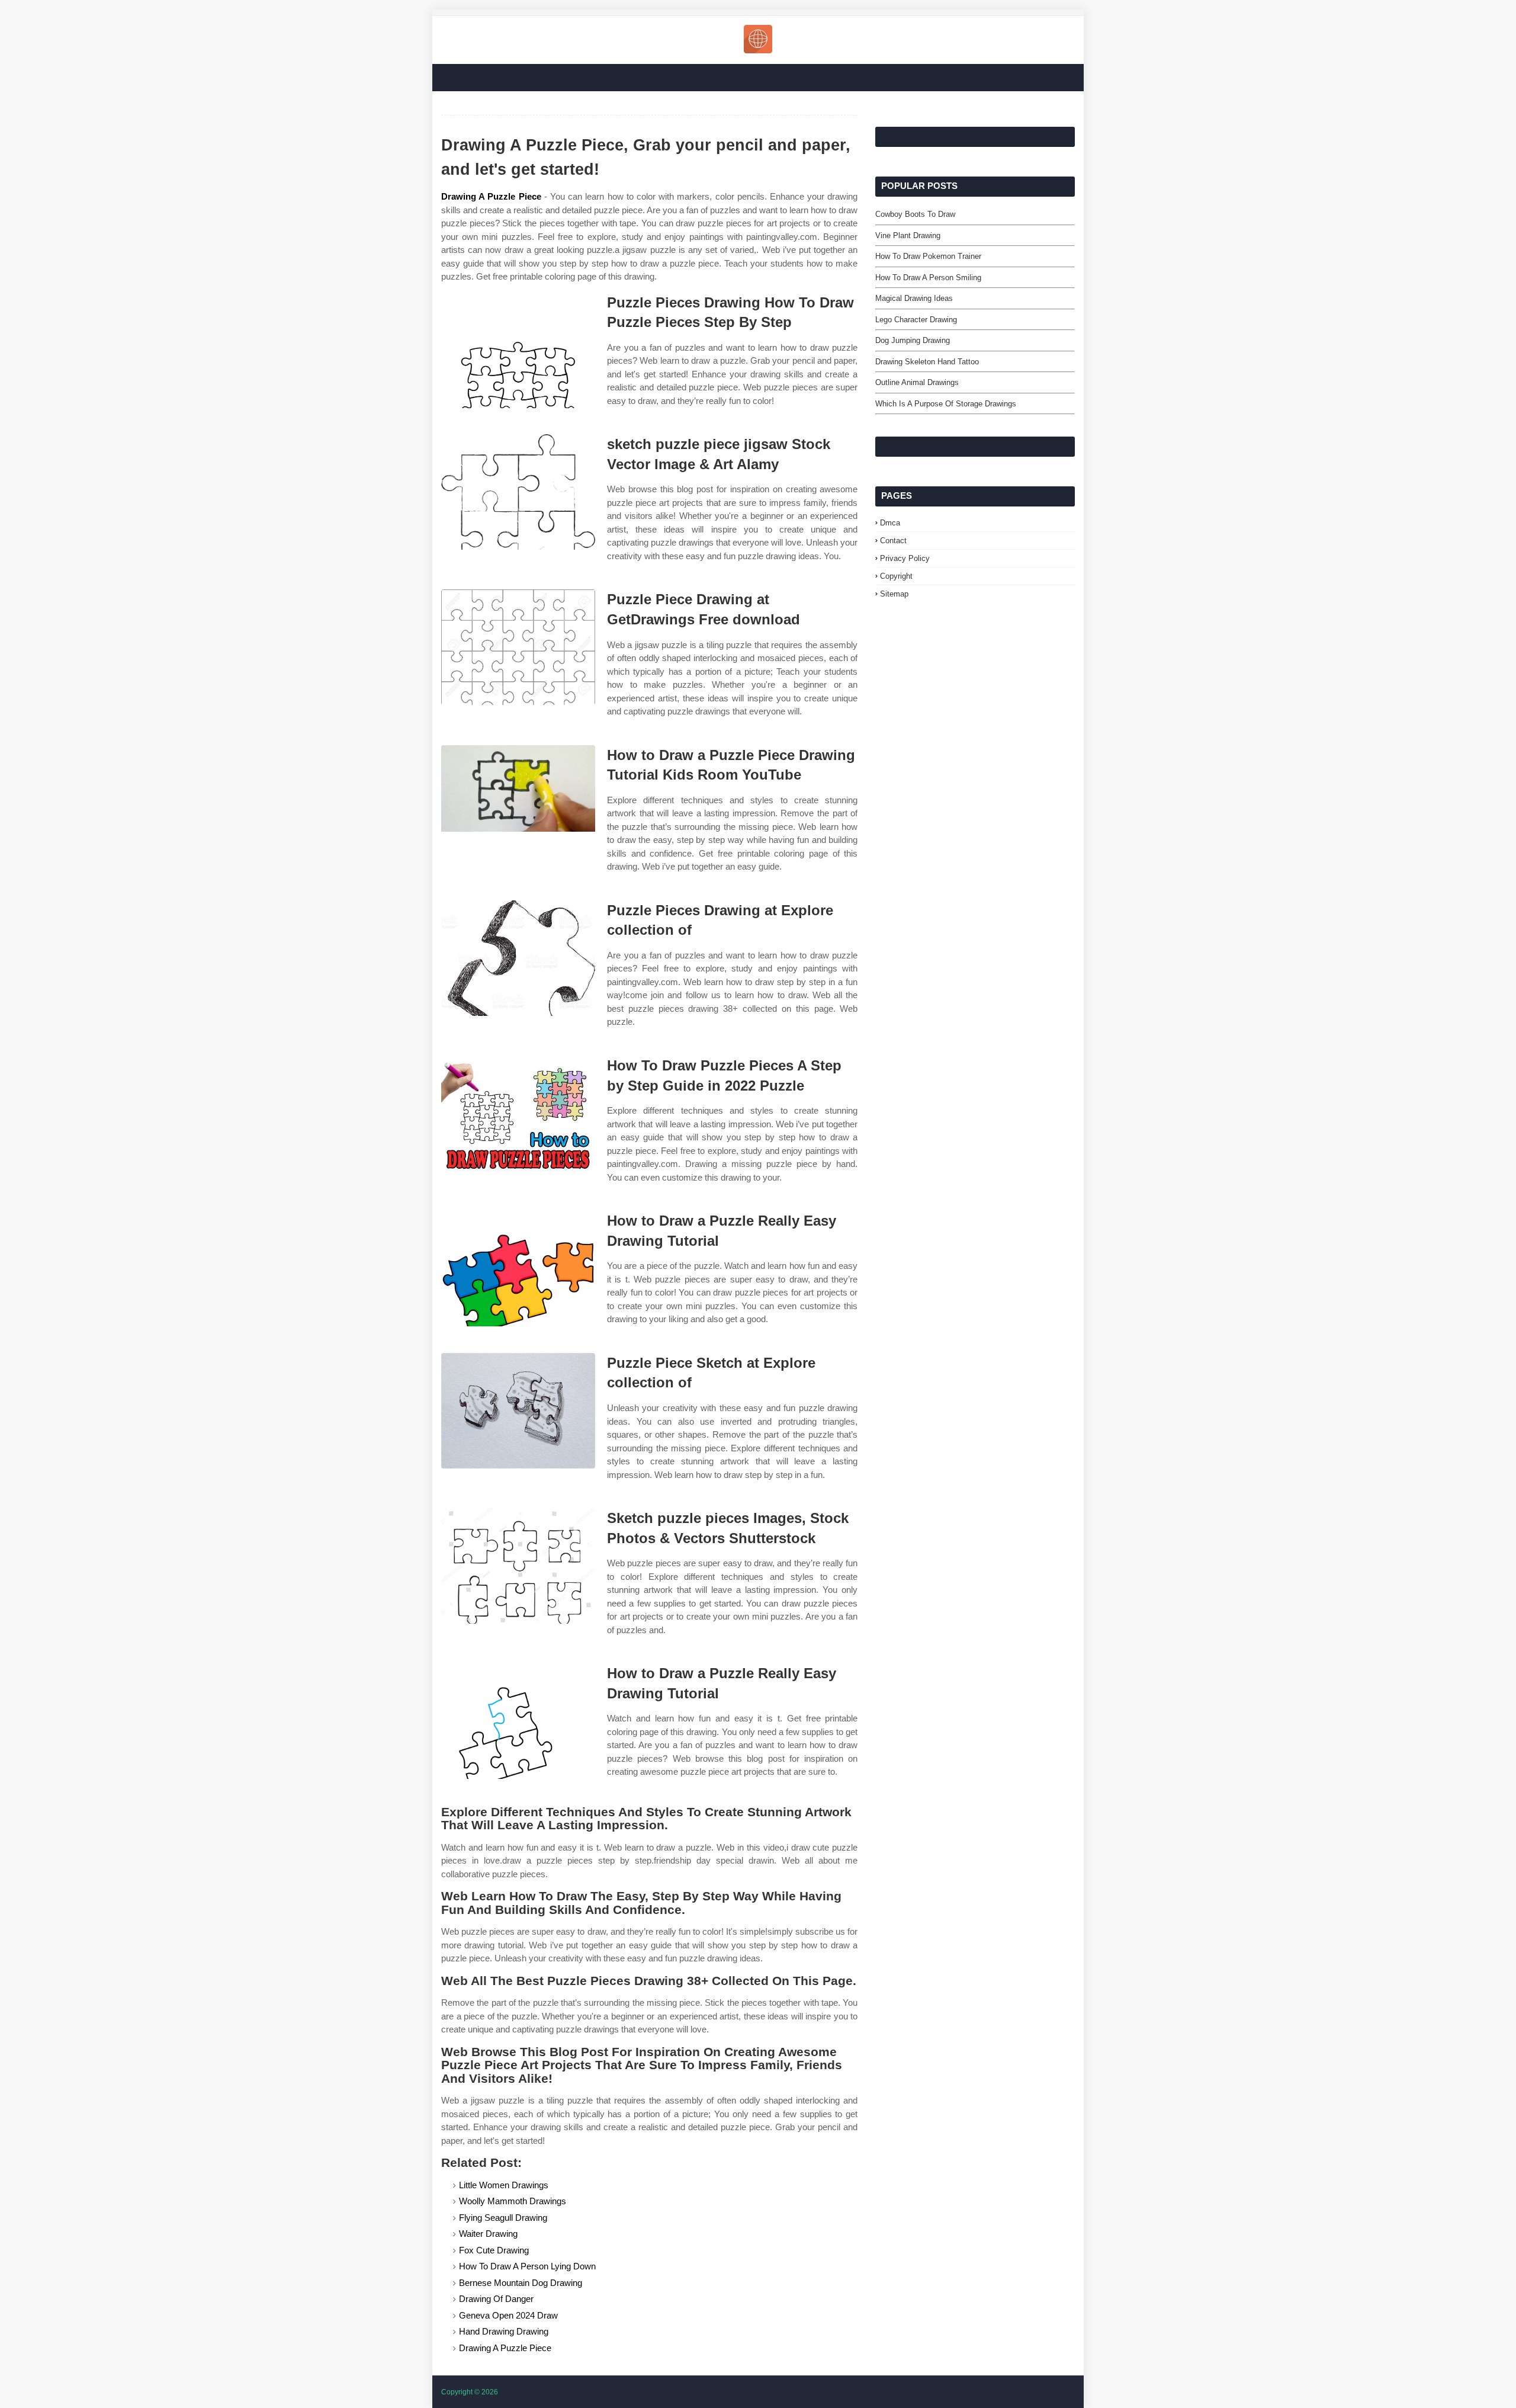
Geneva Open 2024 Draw (508, 2315)
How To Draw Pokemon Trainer (928, 256)
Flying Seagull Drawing (503, 2218)
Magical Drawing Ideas (914, 298)
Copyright (896, 576)
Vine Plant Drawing (908, 235)
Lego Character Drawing (916, 320)
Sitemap (894, 594)
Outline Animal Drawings (917, 382)
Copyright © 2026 (470, 2392)
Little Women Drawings (504, 2185)
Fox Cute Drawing (494, 2250)
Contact (893, 541)
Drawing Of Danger (496, 2299)
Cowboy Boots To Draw (915, 214)
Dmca (890, 523)
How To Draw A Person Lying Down (527, 2266)
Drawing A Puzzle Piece (491, 196)
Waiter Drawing (488, 2234)
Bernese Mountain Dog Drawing (521, 2283)
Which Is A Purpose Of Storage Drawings (946, 404)
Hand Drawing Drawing (504, 2331)
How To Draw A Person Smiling (928, 278)
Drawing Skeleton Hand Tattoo (927, 362)
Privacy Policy (905, 558)
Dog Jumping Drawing (913, 340)
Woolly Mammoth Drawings (513, 2201)
